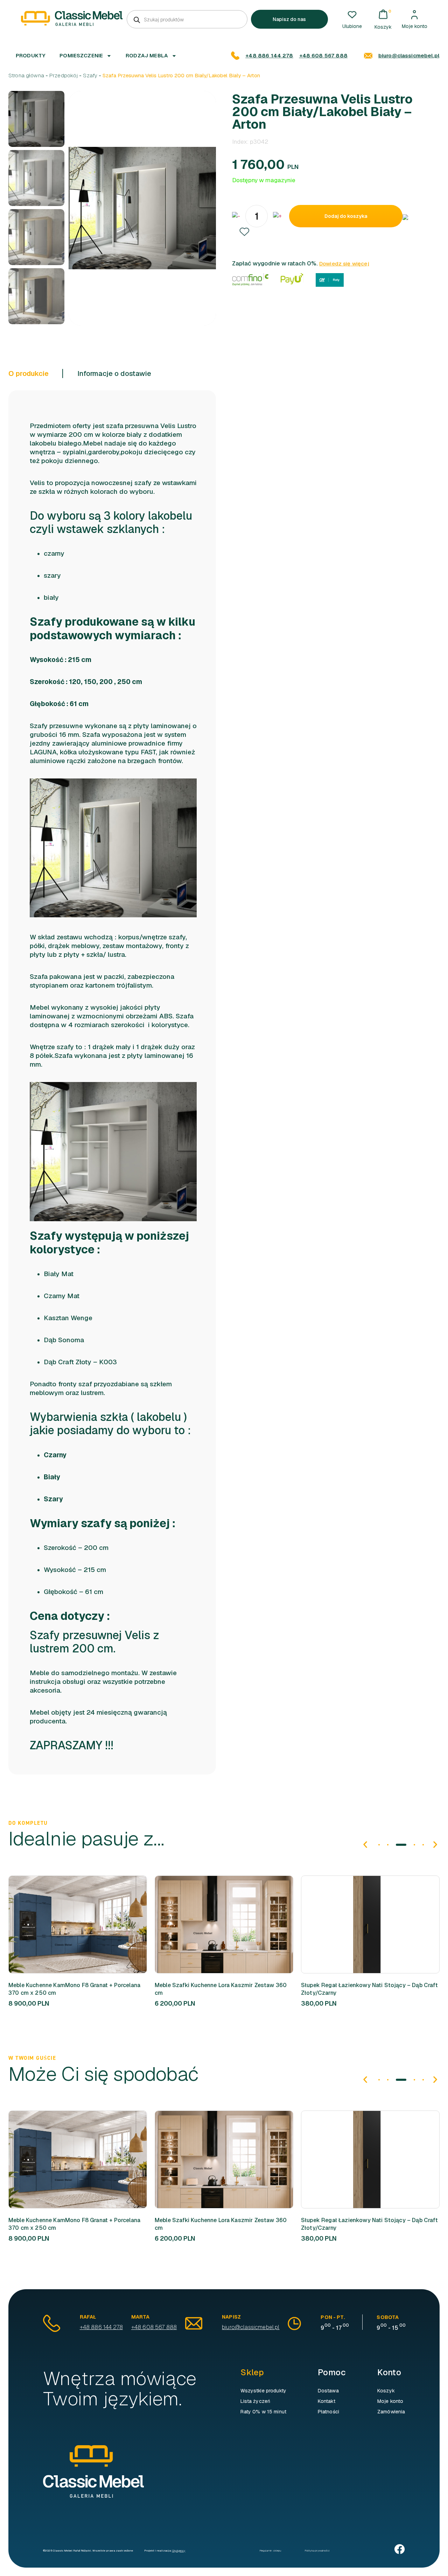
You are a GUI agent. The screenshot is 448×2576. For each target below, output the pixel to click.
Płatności (328, 2412)
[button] (244, 232)
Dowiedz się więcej (344, 264)
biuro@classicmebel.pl (409, 55)
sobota (388, 2317)
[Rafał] (52, 2323)
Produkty (31, 55)
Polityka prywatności (317, 2550)
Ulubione (352, 26)
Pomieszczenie (81, 55)
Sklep (252, 2372)
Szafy (90, 75)
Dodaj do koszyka (346, 216)
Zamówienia (391, 2412)
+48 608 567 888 (323, 55)
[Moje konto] (414, 15)
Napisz (231, 2317)
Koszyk (386, 2391)
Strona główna (26, 75)
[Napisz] (194, 2323)
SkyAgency (179, 2550)
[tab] (36, 373)
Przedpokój (64, 75)
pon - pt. (333, 2317)
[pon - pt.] (294, 2324)
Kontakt (327, 2401)
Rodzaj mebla (147, 55)
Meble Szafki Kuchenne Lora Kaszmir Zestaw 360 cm (221, 1989)
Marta (141, 2317)
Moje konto (415, 26)
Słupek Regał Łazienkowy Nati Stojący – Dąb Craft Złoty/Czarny (369, 1989)
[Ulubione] (352, 15)
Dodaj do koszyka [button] (66, 1924)
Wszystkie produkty (263, 2391)
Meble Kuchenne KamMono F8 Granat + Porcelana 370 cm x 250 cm (74, 1989)
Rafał (88, 2317)
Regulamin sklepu (270, 2550)
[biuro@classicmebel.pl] (368, 56)
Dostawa (328, 2391)
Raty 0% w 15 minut (263, 2412)
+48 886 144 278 (269, 55)
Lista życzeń (255, 2401)
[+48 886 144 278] (235, 56)
